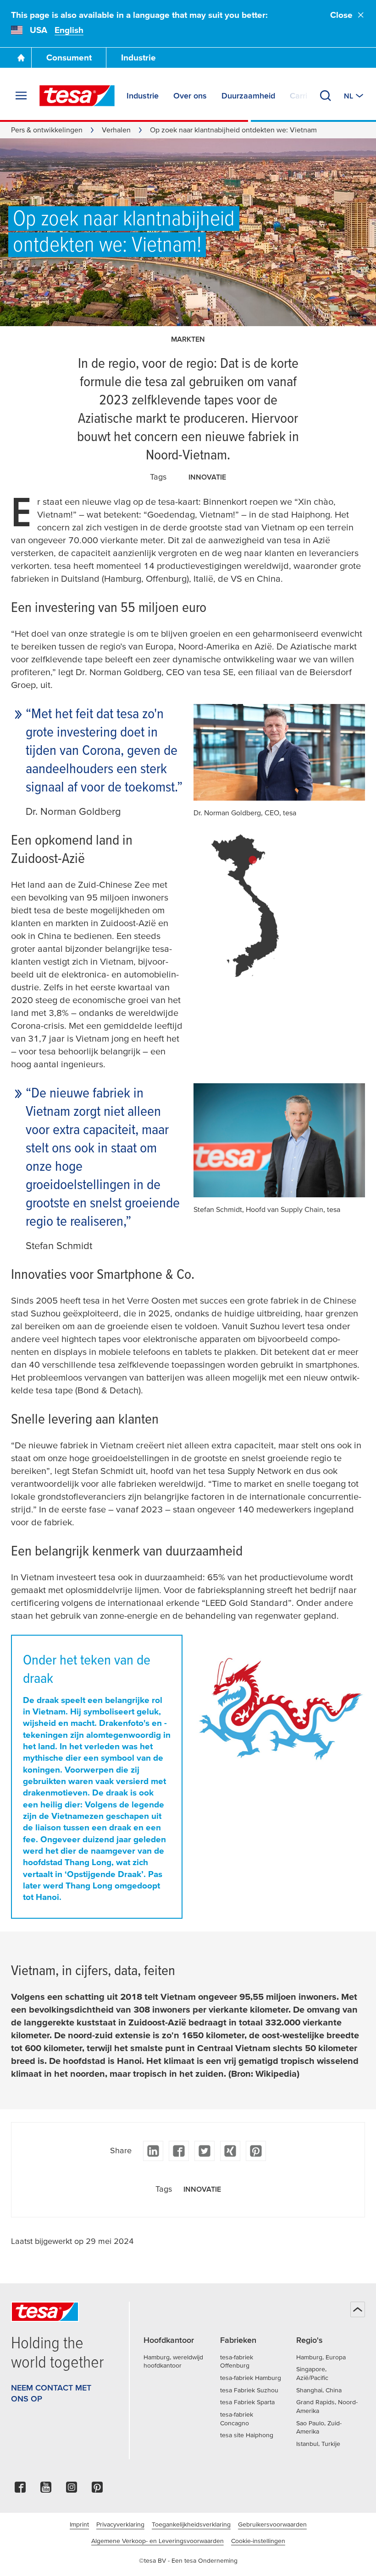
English (69, 30)
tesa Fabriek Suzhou (249, 2390)
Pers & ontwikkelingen (47, 130)
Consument (69, 57)
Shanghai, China (319, 2390)
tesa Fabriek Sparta (247, 2402)
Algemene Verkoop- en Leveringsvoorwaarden (158, 2541)
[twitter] (205, 2151)
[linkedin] (153, 2151)
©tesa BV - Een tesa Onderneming (188, 2560)
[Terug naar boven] (358, 2309)
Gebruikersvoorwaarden (272, 2524)
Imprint (79, 2524)
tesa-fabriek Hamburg (251, 2378)
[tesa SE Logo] (77, 96)
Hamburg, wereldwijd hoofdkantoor (173, 2361)
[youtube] (46, 2490)
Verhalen (116, 130)
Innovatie (207, 477)
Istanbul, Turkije (318, 2444)
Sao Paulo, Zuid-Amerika (319, 2427)
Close (341, 15)
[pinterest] (256, 2151)
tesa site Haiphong (247, 2435)
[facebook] (179, 2151)
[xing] (230, 2151)
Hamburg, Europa (321, 2357)
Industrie (138, 57)
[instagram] (72, 2490)
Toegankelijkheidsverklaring (191, 2524)
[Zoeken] (326, 96)
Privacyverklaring (120, 2524)
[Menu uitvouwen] (21, 96)
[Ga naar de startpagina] (21, 58)
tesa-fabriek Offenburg (237, 2361)
